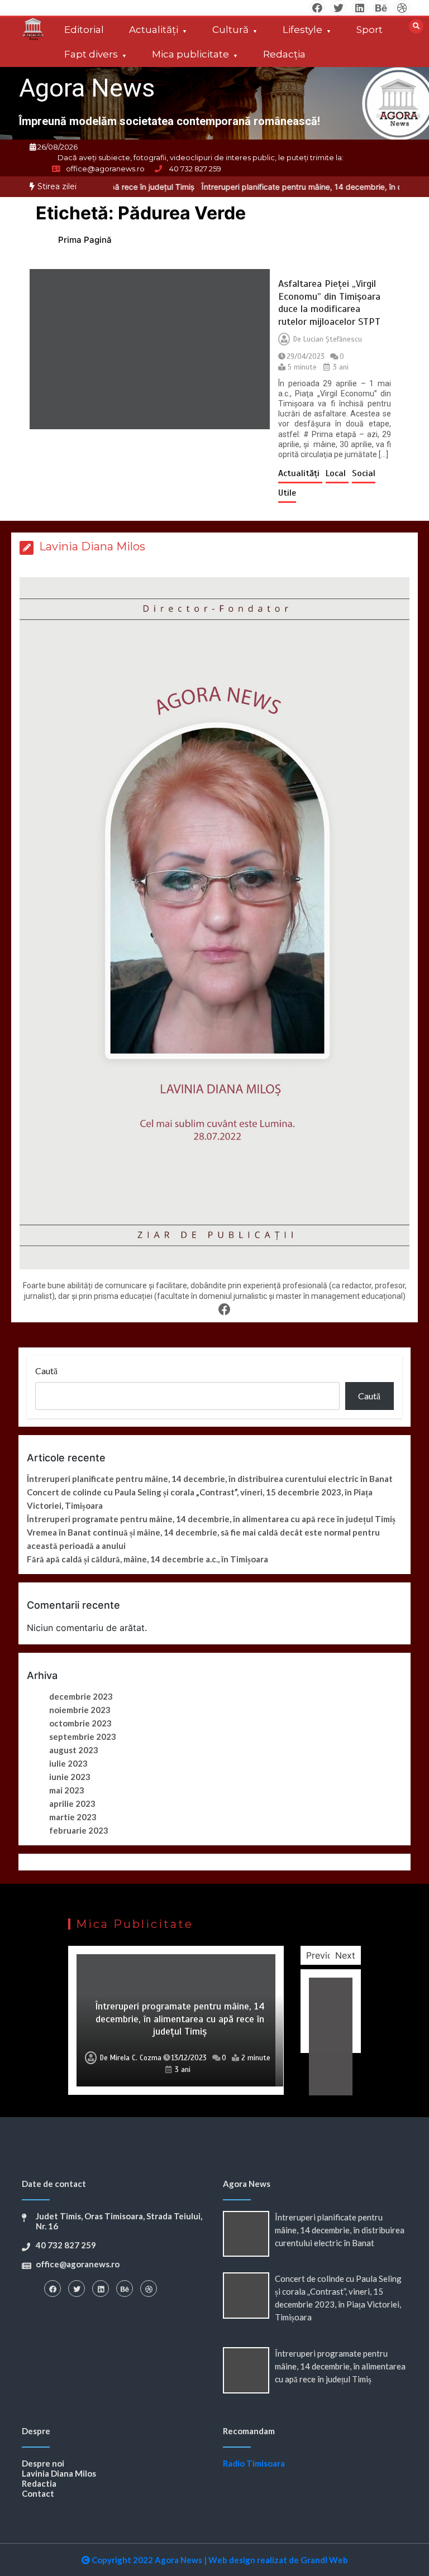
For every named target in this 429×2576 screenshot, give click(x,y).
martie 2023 (73, 1817)
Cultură (230, 30)
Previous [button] (324, 1955)
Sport (370, 30)
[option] (176, 2020)
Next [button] (345, 1955)
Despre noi (43, 2463)
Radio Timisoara (254, 2463)
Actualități (154, 30)
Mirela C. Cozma (136, 2058)
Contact (38, 2493)
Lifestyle (302, 30)
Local (337, 473)
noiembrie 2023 (80, 1710)
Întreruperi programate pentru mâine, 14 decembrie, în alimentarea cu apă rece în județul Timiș (211, 1519)
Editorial (84, 30)
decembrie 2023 (81, 1696)
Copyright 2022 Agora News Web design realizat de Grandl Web (219, 2560)
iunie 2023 (70, 1777)
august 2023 (74, 1750)
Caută (46, 1371)
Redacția (284, 54)
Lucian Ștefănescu (333, 339)
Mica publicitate (190, 54)
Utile (287, 493)
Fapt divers (91, 54)
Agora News (87, 88)
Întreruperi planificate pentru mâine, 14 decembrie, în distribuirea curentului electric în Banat (210, 1479)
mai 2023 (67, 1790)
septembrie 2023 (83, 1736)
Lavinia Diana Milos (59, 2473)
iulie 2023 (68, 1763)
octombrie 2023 (80, 1723)
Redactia (39, 2483)
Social (364, 473)
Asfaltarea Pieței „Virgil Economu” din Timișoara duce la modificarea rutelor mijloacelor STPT (329, 303)
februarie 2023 (79, 1830)
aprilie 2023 (72, 1803)
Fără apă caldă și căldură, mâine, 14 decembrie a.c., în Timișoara (147, 1559)
